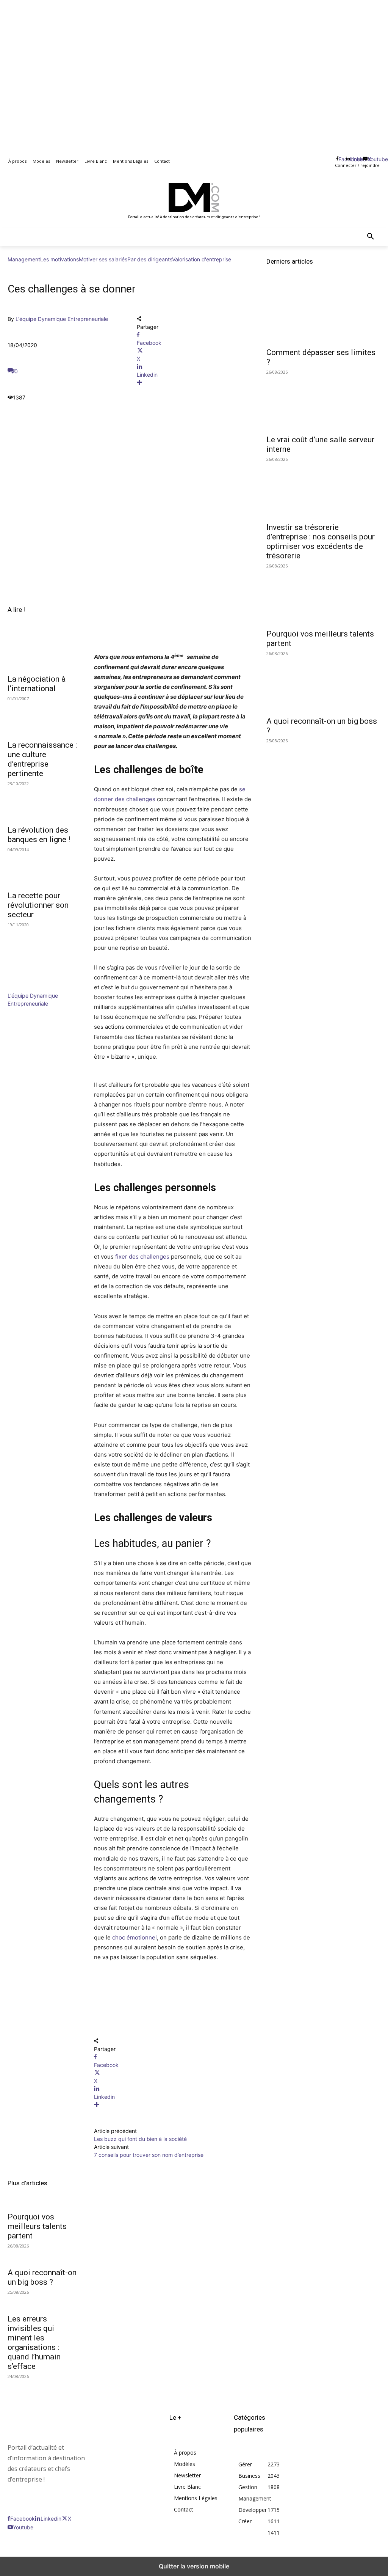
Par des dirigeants (150, 259)
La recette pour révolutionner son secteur (38, 905)
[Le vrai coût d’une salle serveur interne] (323, 402)
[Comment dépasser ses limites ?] (323, 314)
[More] (194, 383)
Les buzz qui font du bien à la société (140, 2139)
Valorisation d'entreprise (202, 259)
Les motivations (59, 259)
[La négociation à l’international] (43, 652)
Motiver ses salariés (103, 259)
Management (24, 259)
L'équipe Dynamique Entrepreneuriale (62, 319)
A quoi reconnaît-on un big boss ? (42, 2277)
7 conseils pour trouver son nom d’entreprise (149, 2155)
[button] (371, 237)
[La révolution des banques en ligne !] (43, 803)
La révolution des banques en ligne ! (39, 835)
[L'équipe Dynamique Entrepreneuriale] (30, 988)
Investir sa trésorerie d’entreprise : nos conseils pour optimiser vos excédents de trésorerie (321, 541)
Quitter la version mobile (194, 2566)
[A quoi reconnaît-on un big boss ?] (323, 683)
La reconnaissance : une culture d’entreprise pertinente (42, 759)
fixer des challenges (143, 1257)
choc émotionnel (135, 1937)
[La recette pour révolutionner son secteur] (43, 869)
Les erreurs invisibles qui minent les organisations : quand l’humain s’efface (34, 2343)
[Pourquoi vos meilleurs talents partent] (323, 596)
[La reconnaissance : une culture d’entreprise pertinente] (43, 718)
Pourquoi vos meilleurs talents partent (37, 2226)
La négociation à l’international (37, 684)
